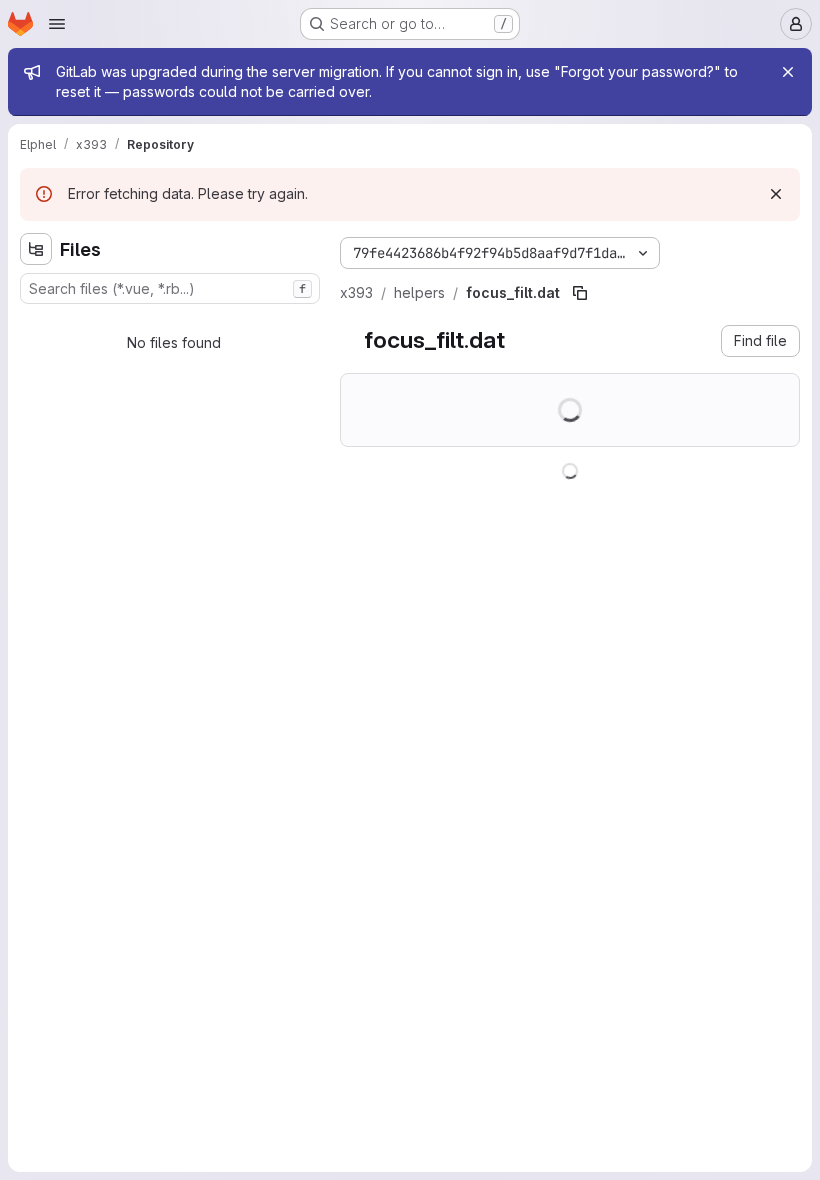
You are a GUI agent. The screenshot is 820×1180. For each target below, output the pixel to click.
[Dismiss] (776, 194)
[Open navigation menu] (57, 24)
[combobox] (170, 288)
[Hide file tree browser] (36, 249)
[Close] (788, 72)
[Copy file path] (580, 293)
